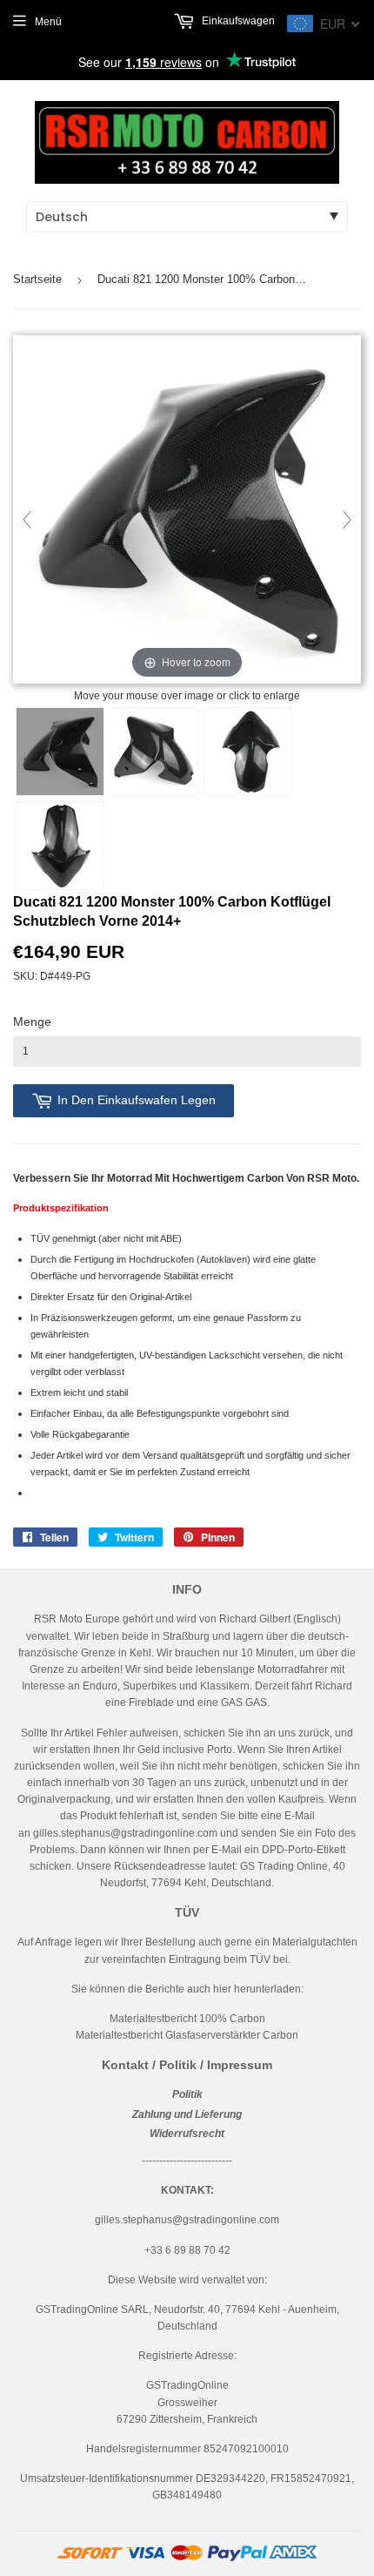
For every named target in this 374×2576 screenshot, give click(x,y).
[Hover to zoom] (187, 510)
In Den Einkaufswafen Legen (137, 1100)
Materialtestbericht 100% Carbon (187, 2019)
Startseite (37, 279)
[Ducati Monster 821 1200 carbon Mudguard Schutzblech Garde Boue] (60, 752)
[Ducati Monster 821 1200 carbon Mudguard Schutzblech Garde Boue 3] (248, 752)
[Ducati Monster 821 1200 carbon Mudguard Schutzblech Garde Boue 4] (60, 846)
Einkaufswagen (237, 21)
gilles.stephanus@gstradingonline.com (125, 1833)
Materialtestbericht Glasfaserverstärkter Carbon (187, 2035)
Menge (32, 1022)
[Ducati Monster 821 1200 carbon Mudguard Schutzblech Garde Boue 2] (154, 752)
